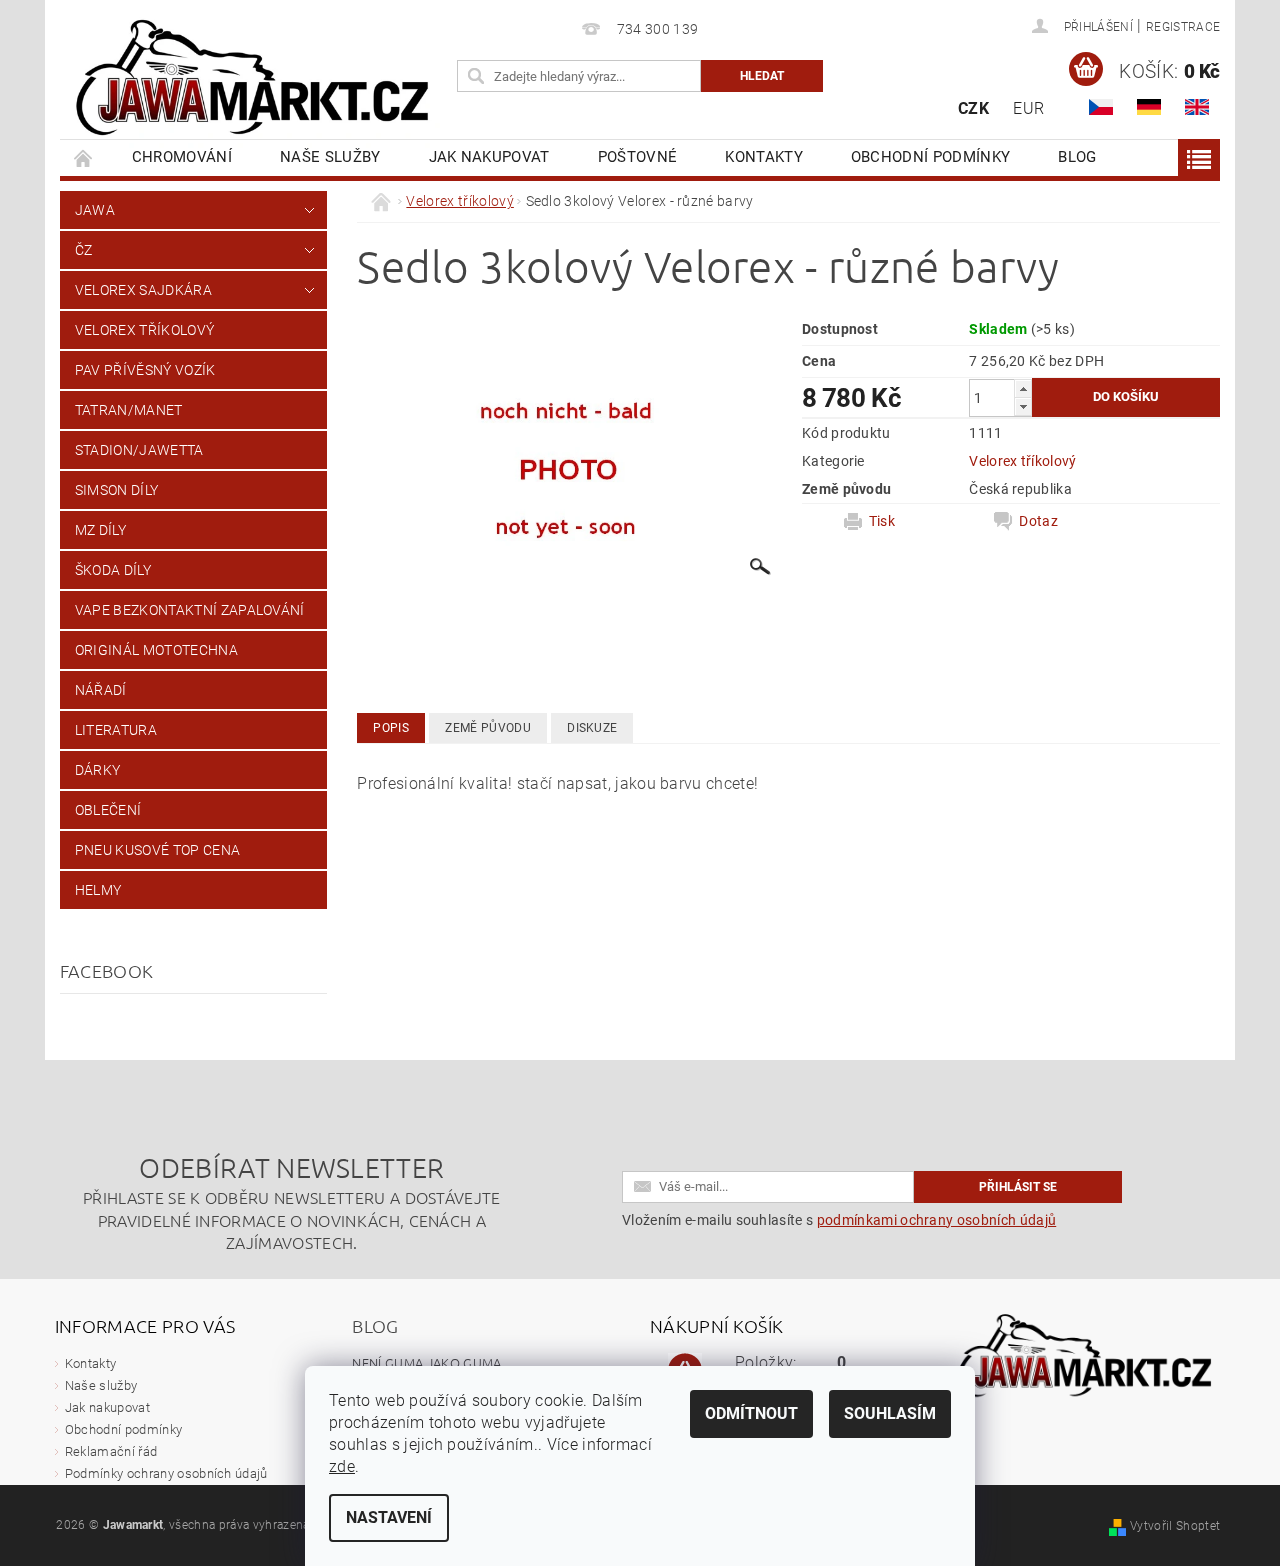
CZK (973, 108)
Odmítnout (751, 1413)
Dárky (98, 770)
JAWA (95, 210)
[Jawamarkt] (255, 79)
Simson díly (117, 490)
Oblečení (108, 810)
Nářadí (101, 690)
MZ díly (100, 530)
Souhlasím (890, 1413)
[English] (1197, 107)
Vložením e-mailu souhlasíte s (839, 1220)
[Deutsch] (1149, 107)
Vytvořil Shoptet (1175, 1526)
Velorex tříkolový (144, 330)
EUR (1028, 108)
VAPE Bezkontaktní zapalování (190, 610)
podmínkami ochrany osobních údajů (937, 1220)
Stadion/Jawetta (139, 450)
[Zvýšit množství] (1023, 388)
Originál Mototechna (156, 650)
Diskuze (592, 728)
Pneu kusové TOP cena (157, 850)
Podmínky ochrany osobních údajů (166, 1473)
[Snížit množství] (1023, 406)
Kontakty (764, 157)
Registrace (1183, 27)
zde (342, 1466)
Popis (391, 728)
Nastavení (389, 1517)
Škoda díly (113, 570)
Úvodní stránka (84, 157)
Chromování (182, 157)
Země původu (488, 728)
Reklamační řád (111, 1451)
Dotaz (1038, 521)
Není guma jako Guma (426, 1362)
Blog (1077, 157)
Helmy (98, 890)
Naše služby (330, 157)
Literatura (116, 730)
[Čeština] (1101, 107)
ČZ (84, 250)
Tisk (882, 521)
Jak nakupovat (489, 157)
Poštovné (638, 157)
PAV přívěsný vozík (145, 370)
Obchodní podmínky (930, 157)
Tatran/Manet (129, 410)
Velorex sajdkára (143, 290)
